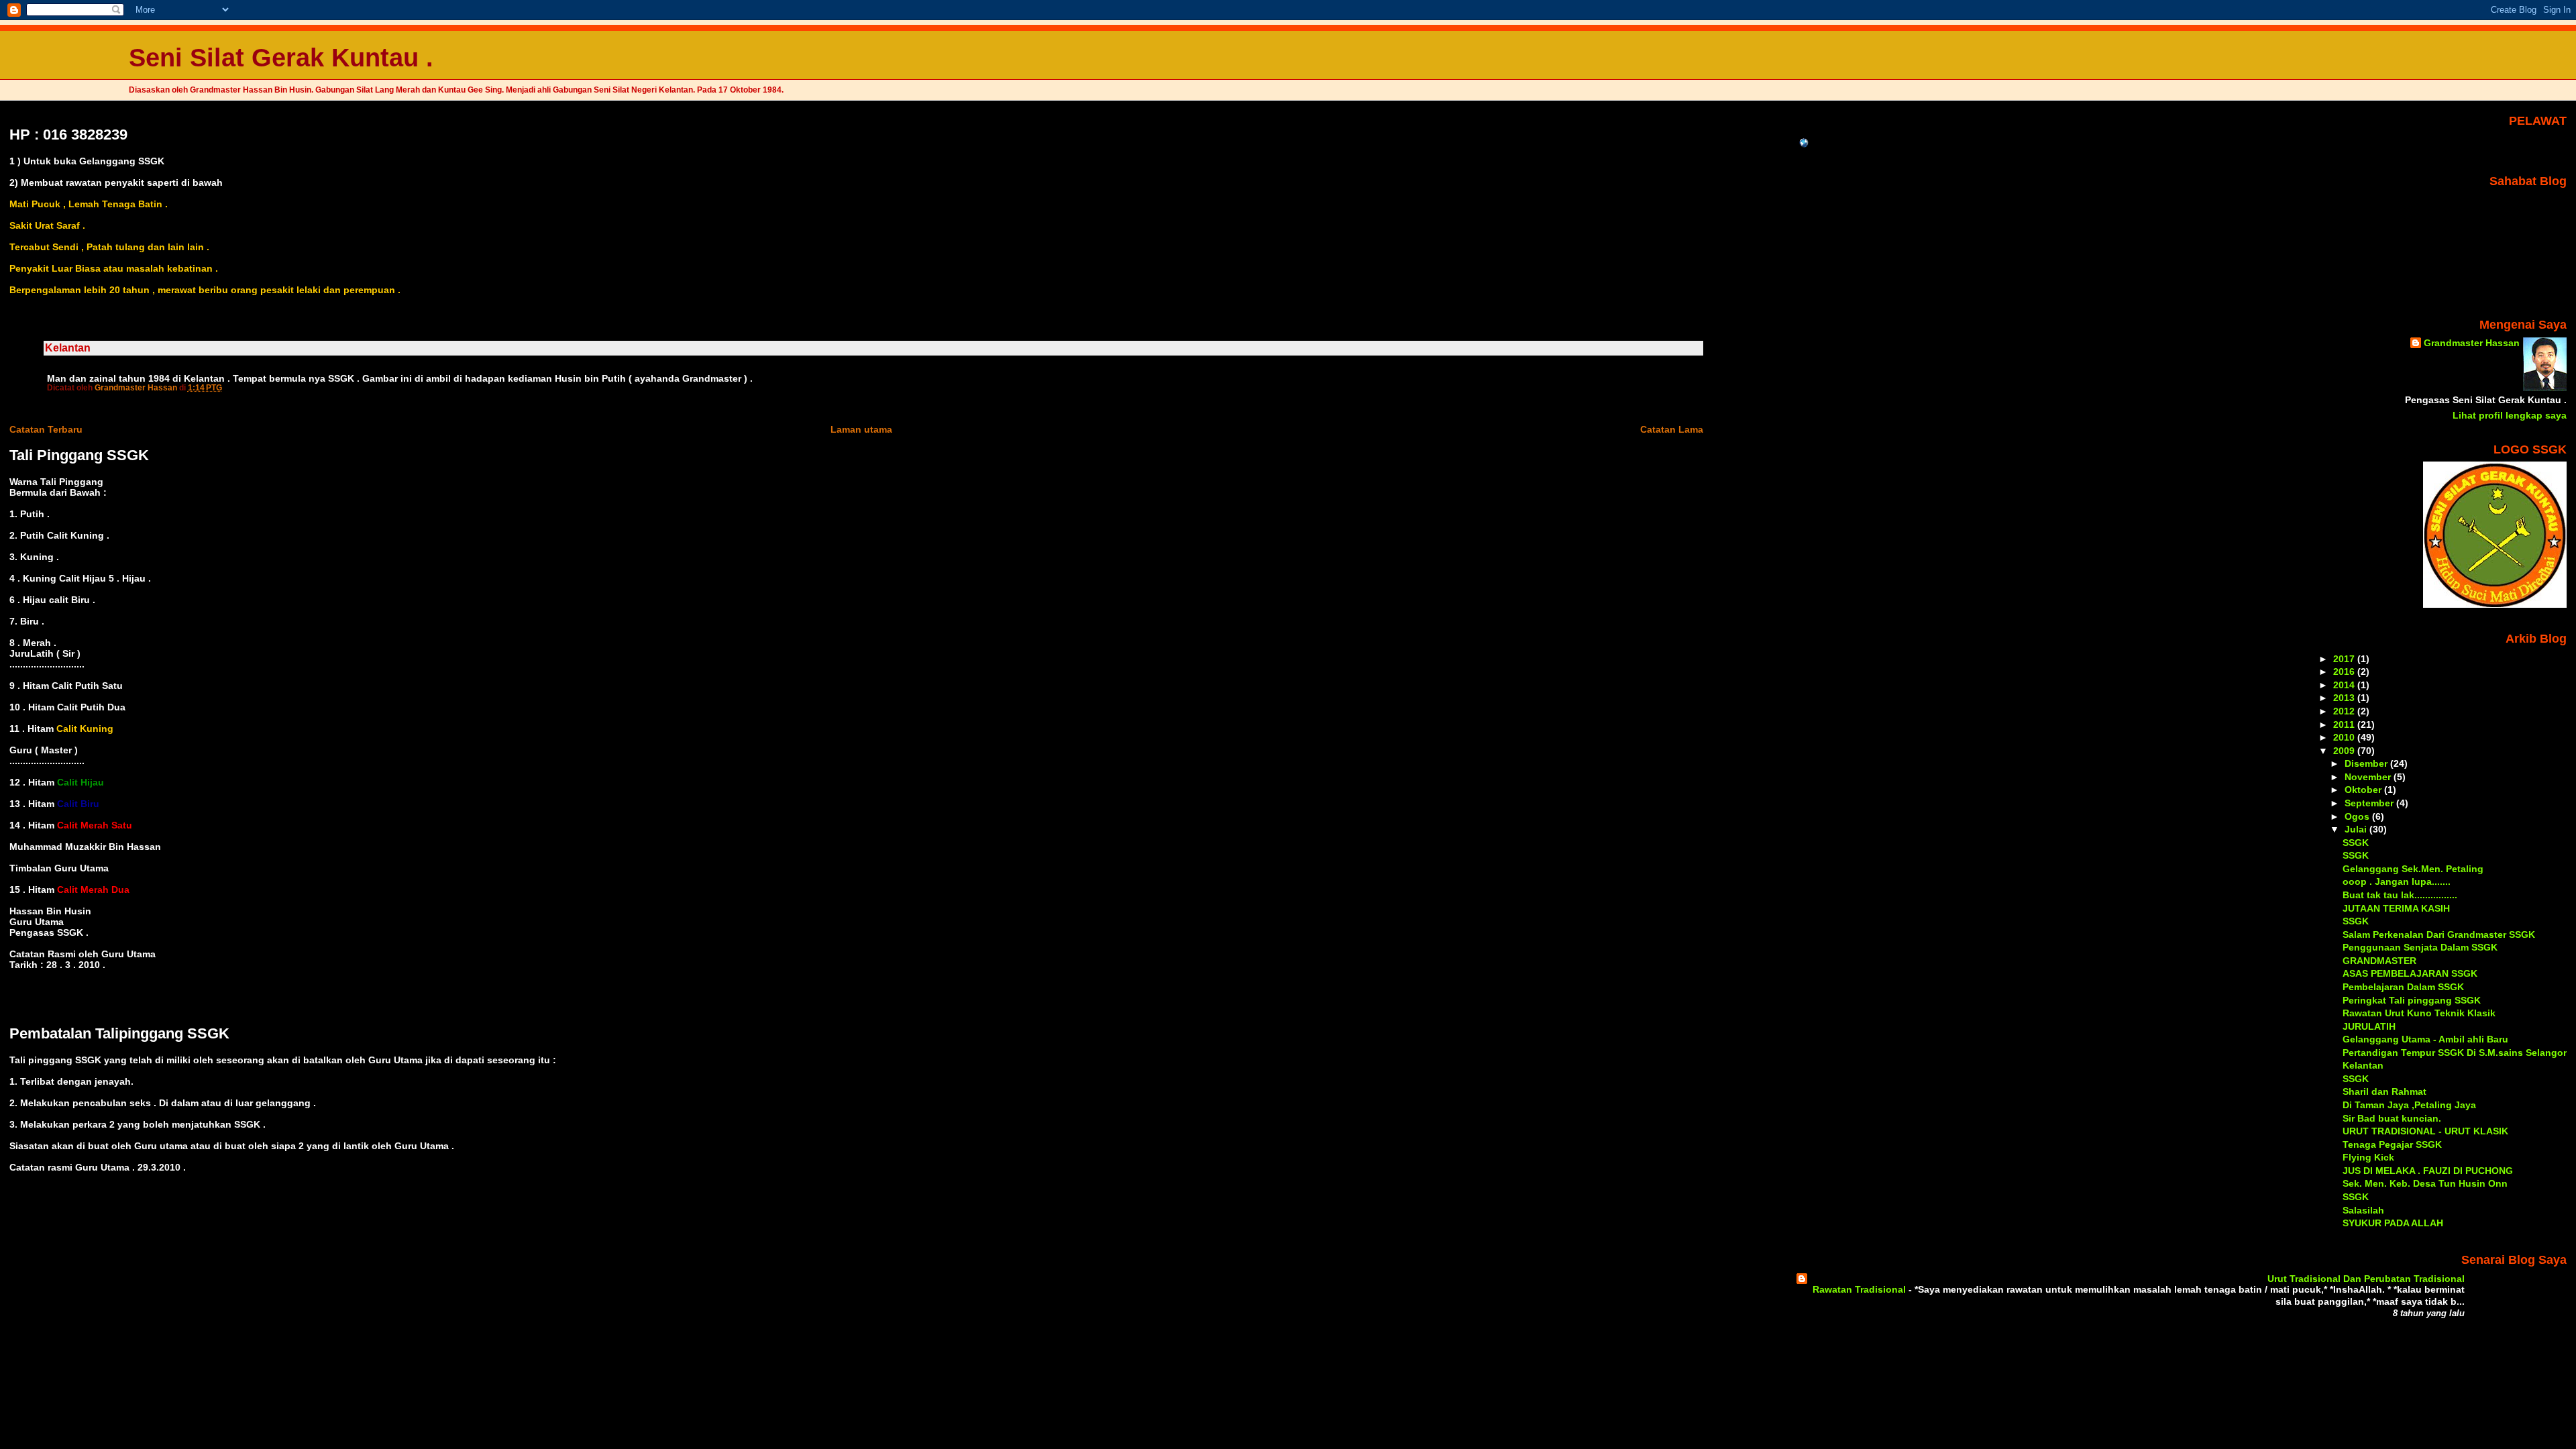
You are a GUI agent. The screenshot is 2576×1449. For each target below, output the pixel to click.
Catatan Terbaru (46, 429)
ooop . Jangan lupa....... (2397, 881)
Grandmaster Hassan (2472, 343)
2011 (2345, 724)
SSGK (2356, 843)
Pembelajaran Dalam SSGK (2403, 987)
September (2370, 803)
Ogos (2358, 816)
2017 (2345, 659)
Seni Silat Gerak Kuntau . (281, 57)
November (2369, 777)
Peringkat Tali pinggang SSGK (2412, 1000)
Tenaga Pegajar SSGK (2392, 1144)
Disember (2367, 763)
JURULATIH (2369, 1026)
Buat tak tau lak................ (2400, 895)
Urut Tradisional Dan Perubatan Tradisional (2366, 1279)
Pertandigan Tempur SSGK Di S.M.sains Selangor (2455, 1053)
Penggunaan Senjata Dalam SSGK (2420, 947)
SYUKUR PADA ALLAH (2393, 1223)
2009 (2345, 751)
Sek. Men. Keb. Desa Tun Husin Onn (2425, 1183)
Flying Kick (2368, 1157)
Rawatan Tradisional (1861, 1290)
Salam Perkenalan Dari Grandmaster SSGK (2439, 934)
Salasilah (2363, 1210)
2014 (2345, 685)
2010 (2345, 737)
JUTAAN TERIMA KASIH (2396, 908)
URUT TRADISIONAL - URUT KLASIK (2425, 1131)
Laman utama (861, 429)
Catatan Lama (1672, 429)
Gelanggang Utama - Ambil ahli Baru (2425, 1039)
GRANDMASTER (2379, 961)
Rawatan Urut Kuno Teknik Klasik (2419, 1013)
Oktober (2364, 790)
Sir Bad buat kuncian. (2392, 1118)
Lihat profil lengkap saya (2510, 415)
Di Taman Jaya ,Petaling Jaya (2409, 1105)
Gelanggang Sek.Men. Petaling (2413, 869)
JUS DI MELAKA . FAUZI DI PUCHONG (2428, 1171)
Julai (2357, 829)
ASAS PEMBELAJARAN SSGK (2410, 973)
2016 (2345, 672)
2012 (2345, 711)
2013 (2345, 698)
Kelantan (2363, 1065)
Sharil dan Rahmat (2384, 1091)
